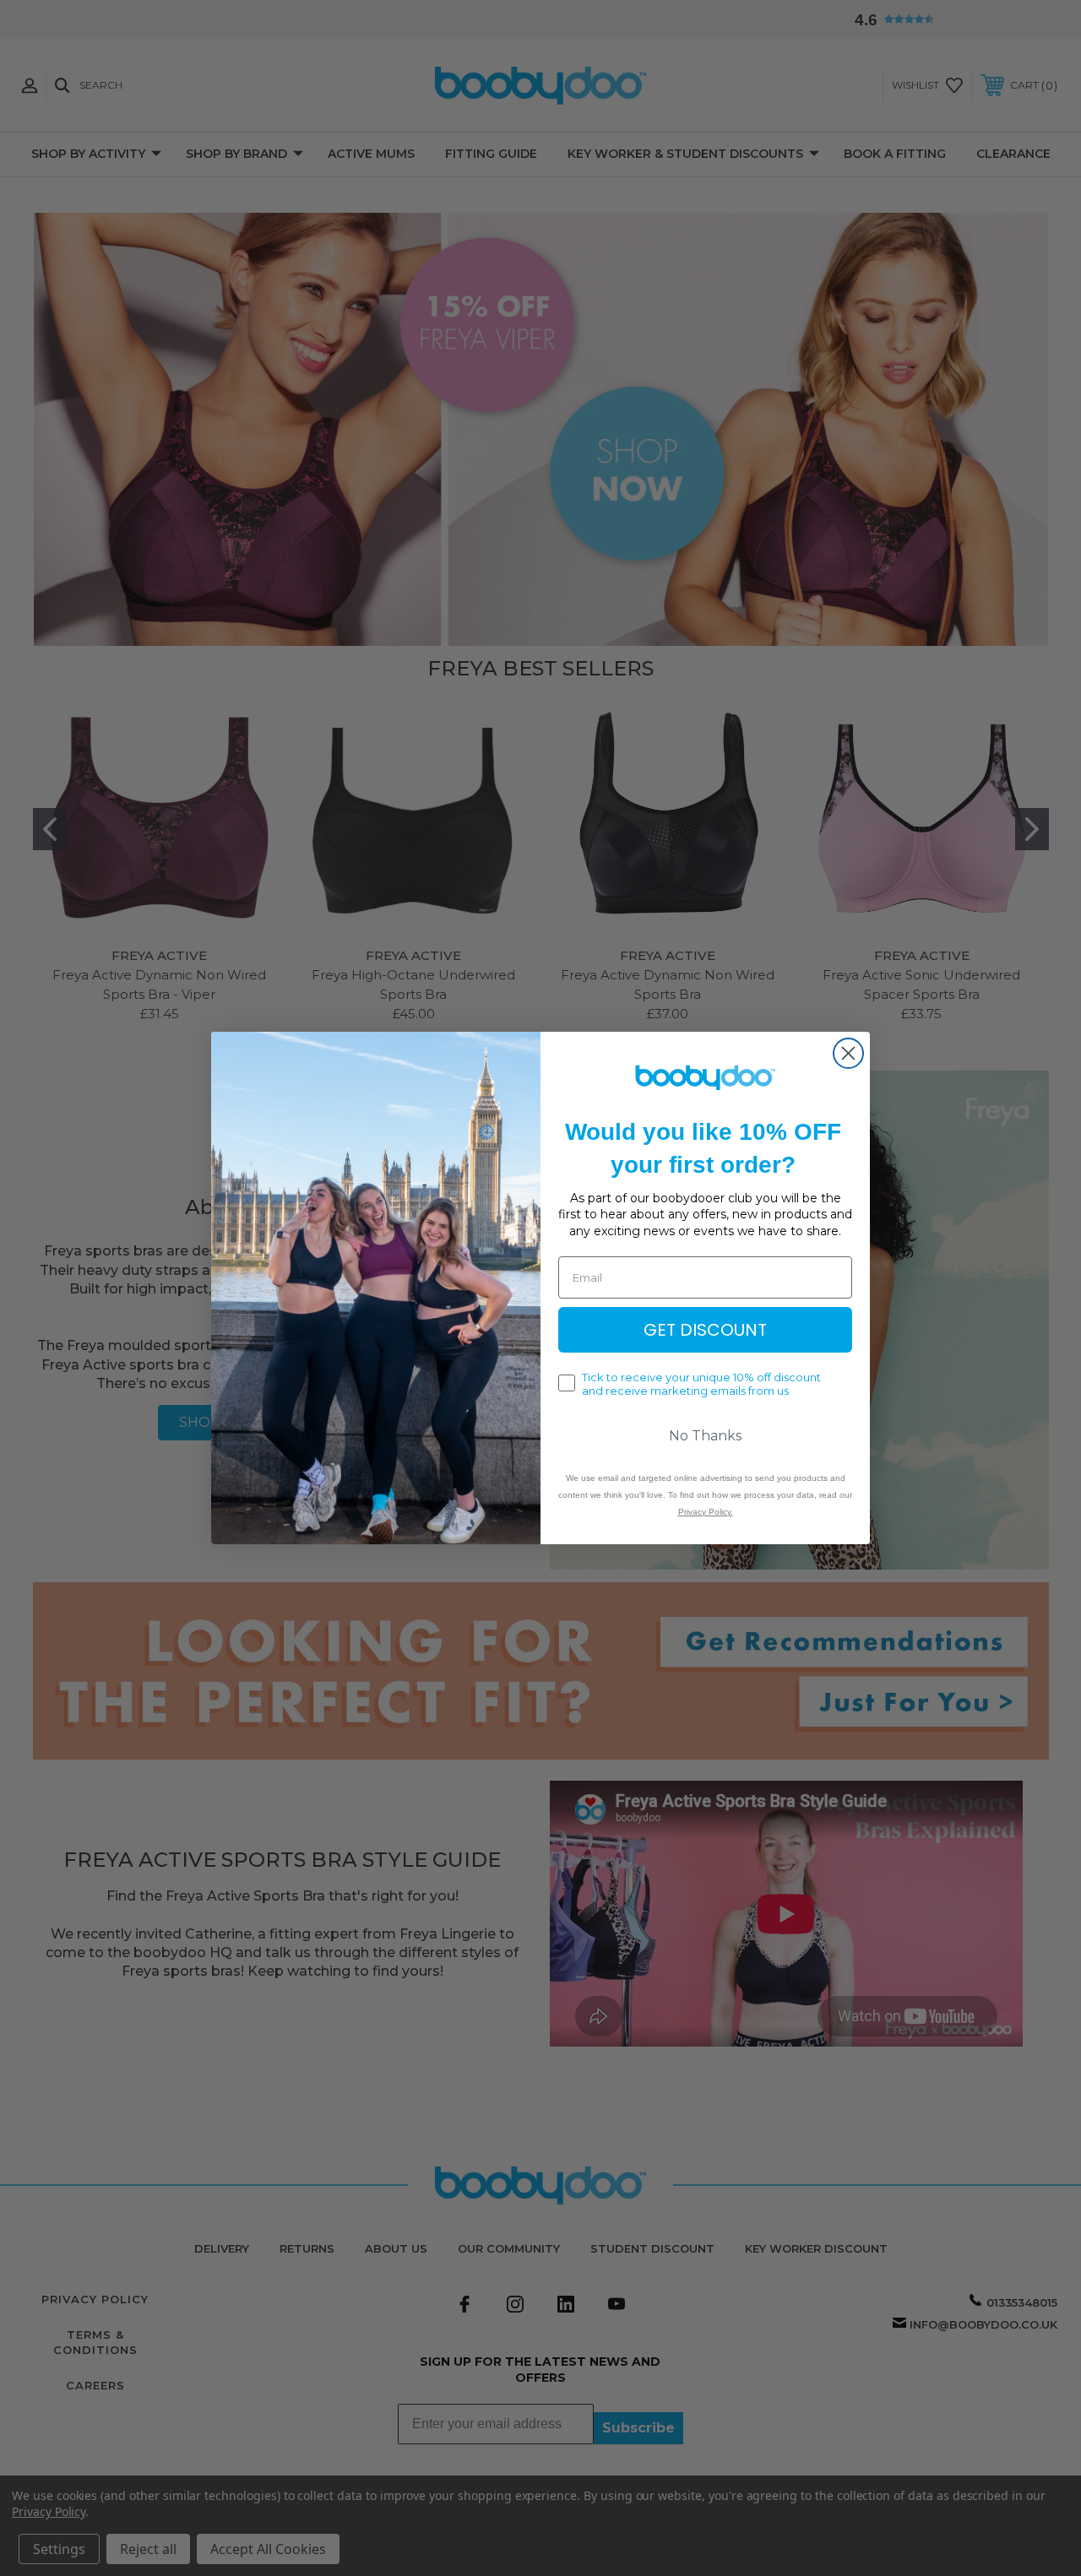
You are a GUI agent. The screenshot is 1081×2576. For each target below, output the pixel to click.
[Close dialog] (848, 1053)
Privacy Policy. (706, 1512)
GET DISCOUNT (705, 1330)
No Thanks (705, 1436)
